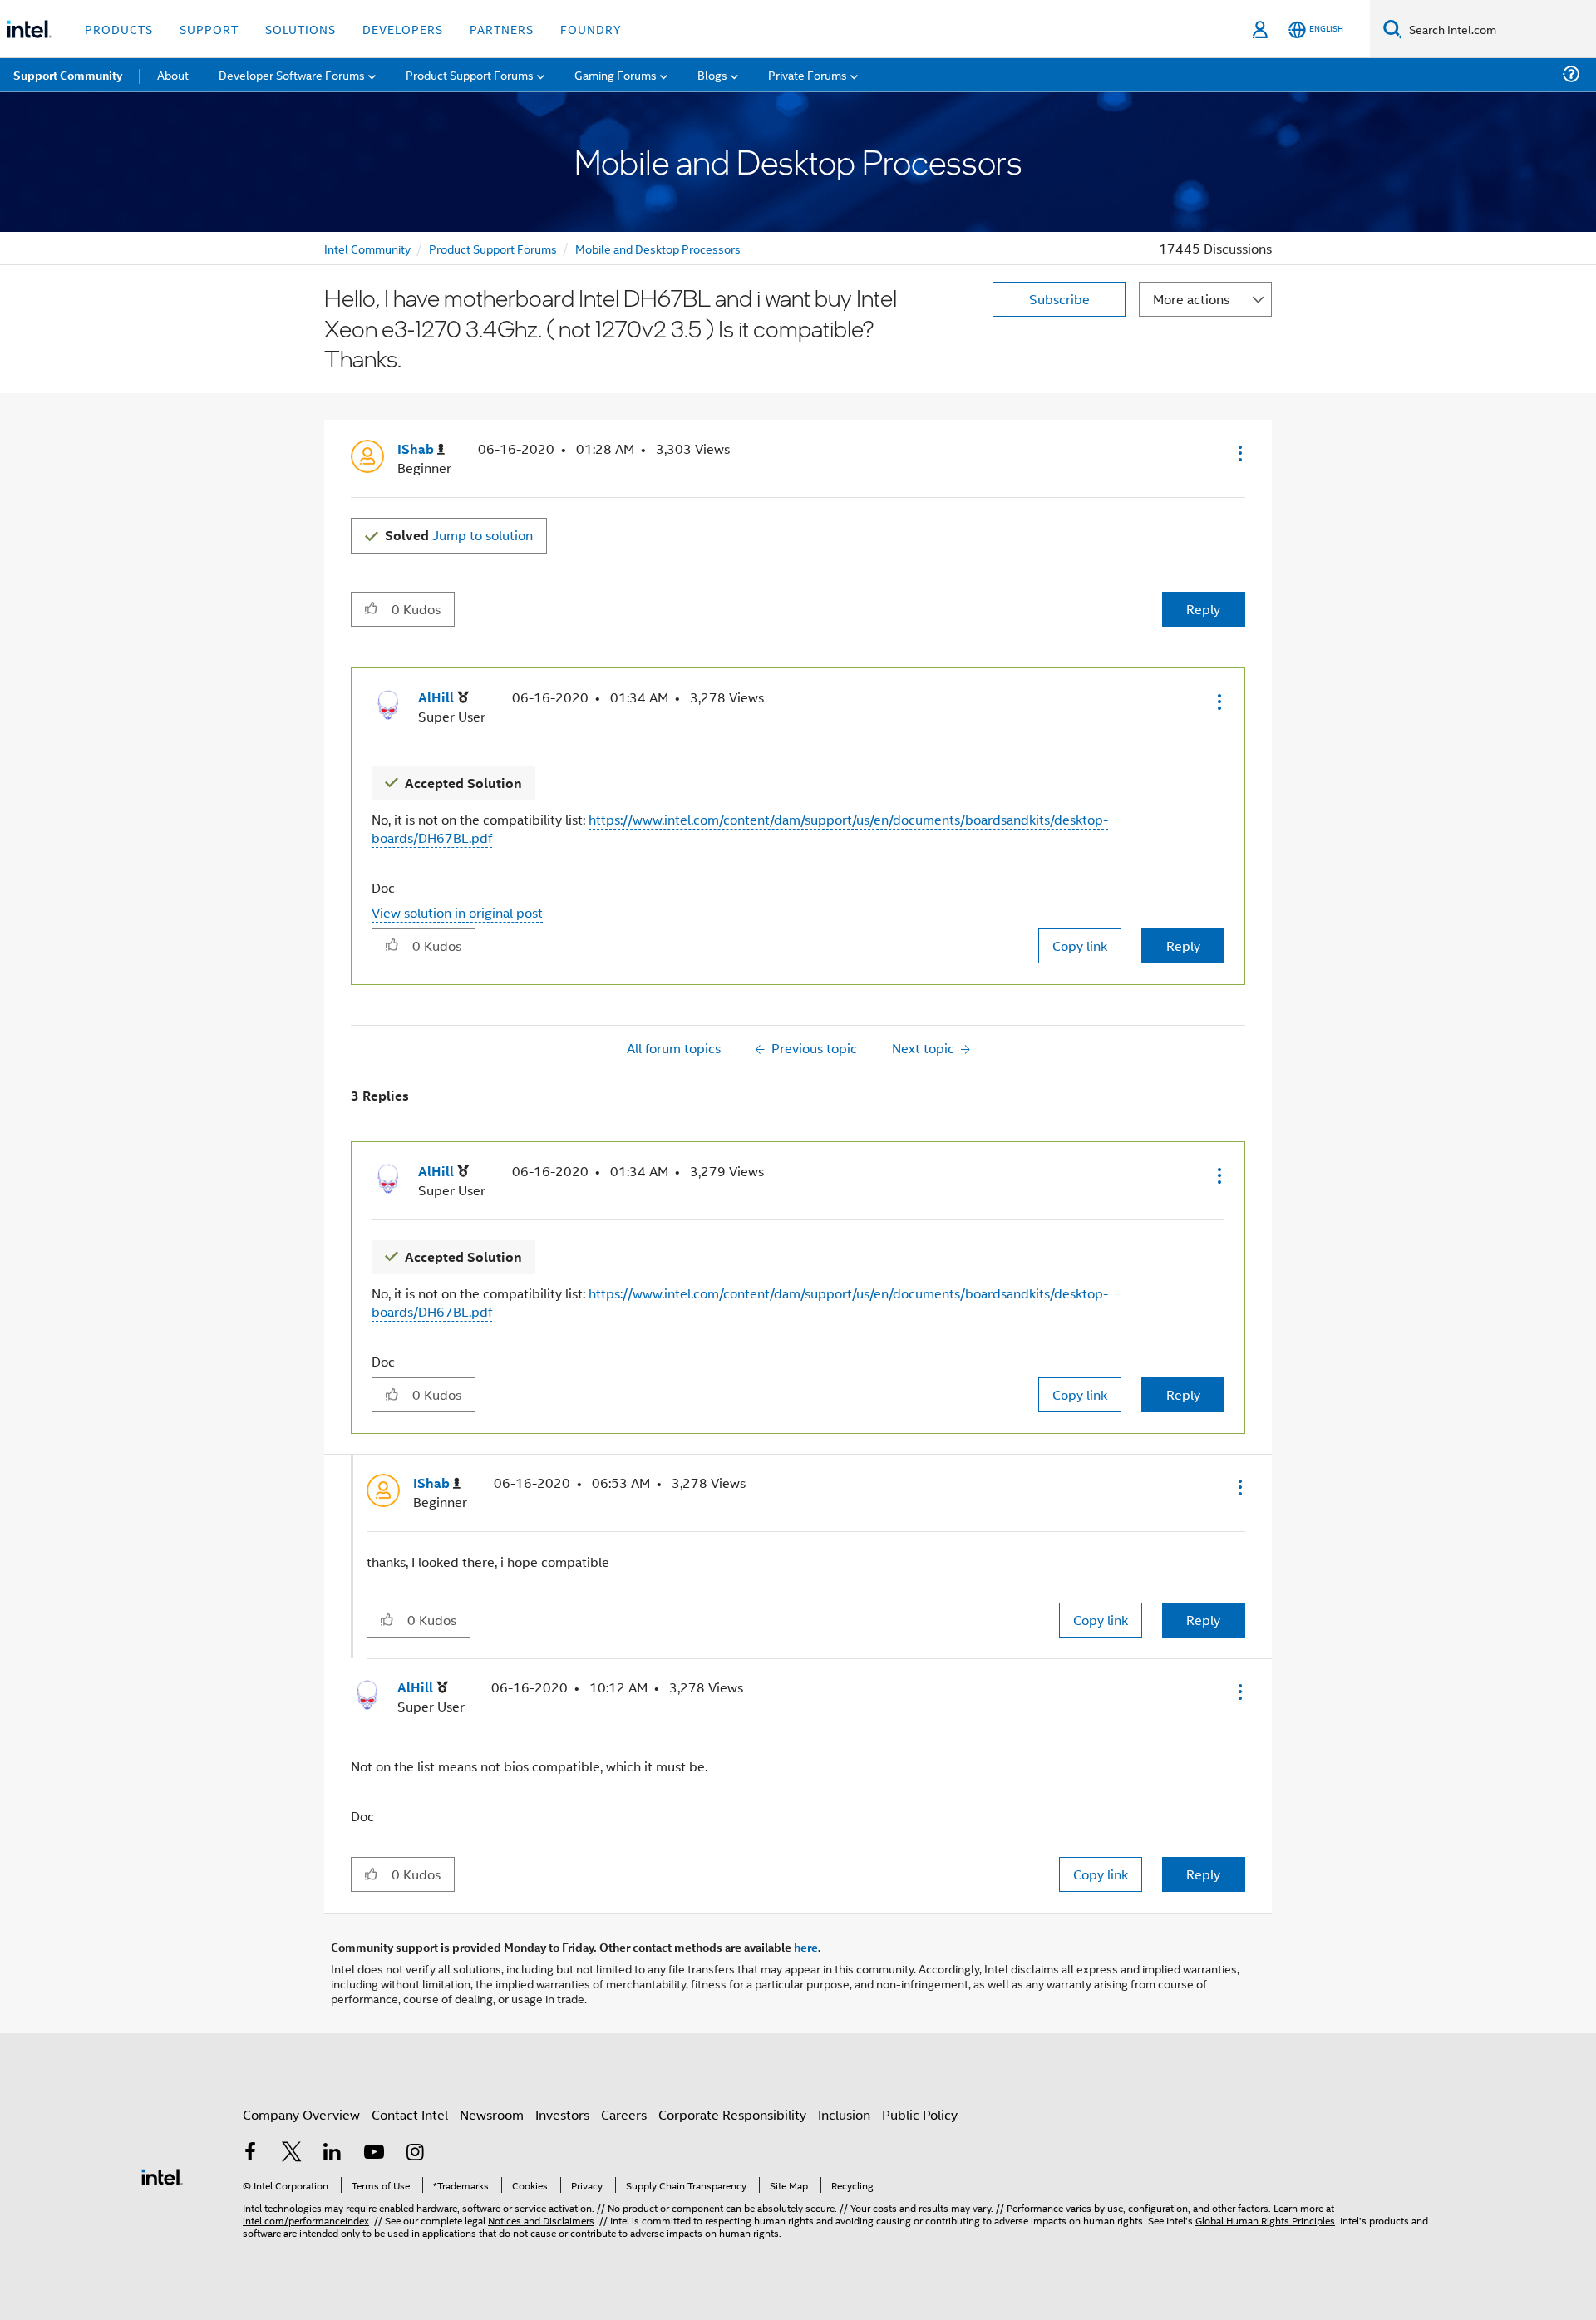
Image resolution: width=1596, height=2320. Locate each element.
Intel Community (367, 248)
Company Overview (301, 2114)
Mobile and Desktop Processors (658, 248)
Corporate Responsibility (732, 2114)
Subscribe (1059, 299)
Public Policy (920, 2114)
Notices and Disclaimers (541, 2220)
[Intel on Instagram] (415, 2153)
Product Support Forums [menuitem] (470, 74)
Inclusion (844, 2114)
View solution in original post (457, 912)
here (806, 1947)
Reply (1203, 609)
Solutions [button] (300, 29)
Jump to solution (459, 535)
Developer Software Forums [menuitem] (292, 74)
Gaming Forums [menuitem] (616, 74)
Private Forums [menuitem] (808, 74)
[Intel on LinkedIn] (332, 2153)
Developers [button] (403, 29)
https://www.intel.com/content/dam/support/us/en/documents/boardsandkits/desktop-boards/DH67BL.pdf (740, 828)
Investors (562, 2114)
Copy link (1080, 946)
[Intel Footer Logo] (162, 2175)
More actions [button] (1191, 299)
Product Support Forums (493, 248)
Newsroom (492, 2114)
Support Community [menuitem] (68, 75)
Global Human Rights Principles (1265, 2220)
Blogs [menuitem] (712, 74)
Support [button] (209, 29)
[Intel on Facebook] (250, 2153)
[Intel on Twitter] (292, 2153)
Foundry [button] (591, 29)
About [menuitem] (173, 74)
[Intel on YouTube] (374, 2153)
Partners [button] (502, 29)
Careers (624, 2114)
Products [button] (119, 29)
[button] (1239, 453)
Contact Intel (410, 2114)
